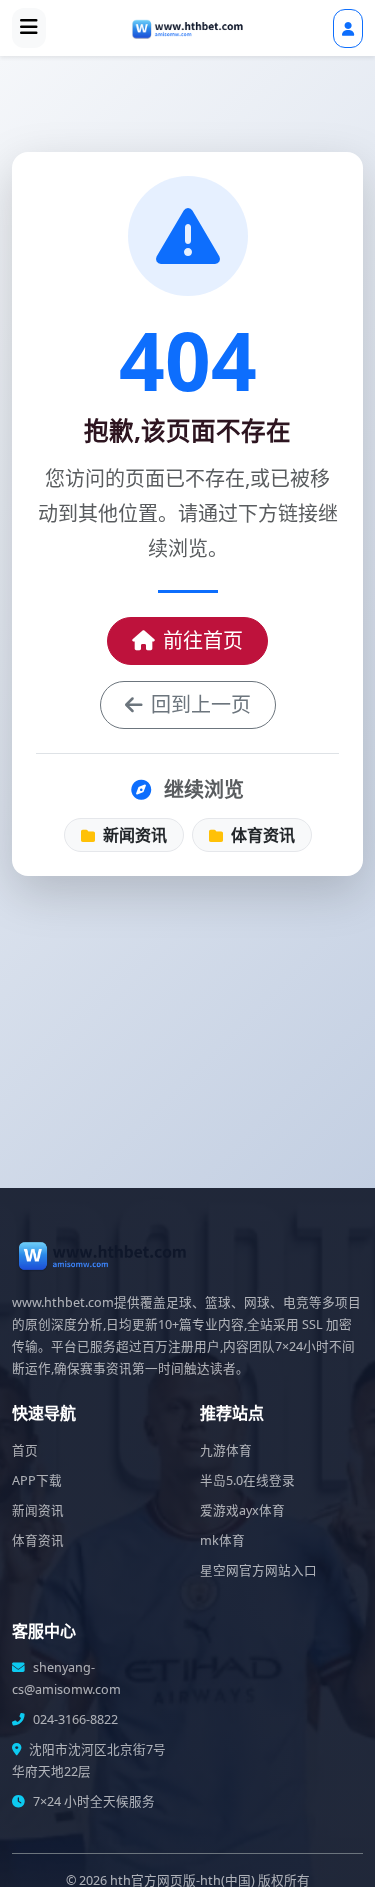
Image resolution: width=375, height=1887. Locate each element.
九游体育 (226, 1450)
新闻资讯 (133, 835)
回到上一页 (201, 704)
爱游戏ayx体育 (242, 1510)
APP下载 (37, 1480)
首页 (25, 1450)
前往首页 (203, 640)
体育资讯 (261, 835)
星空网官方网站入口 (258, 1570)
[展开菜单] (29, 28)
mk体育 (222, 1540)
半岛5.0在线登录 (247, 1480)
